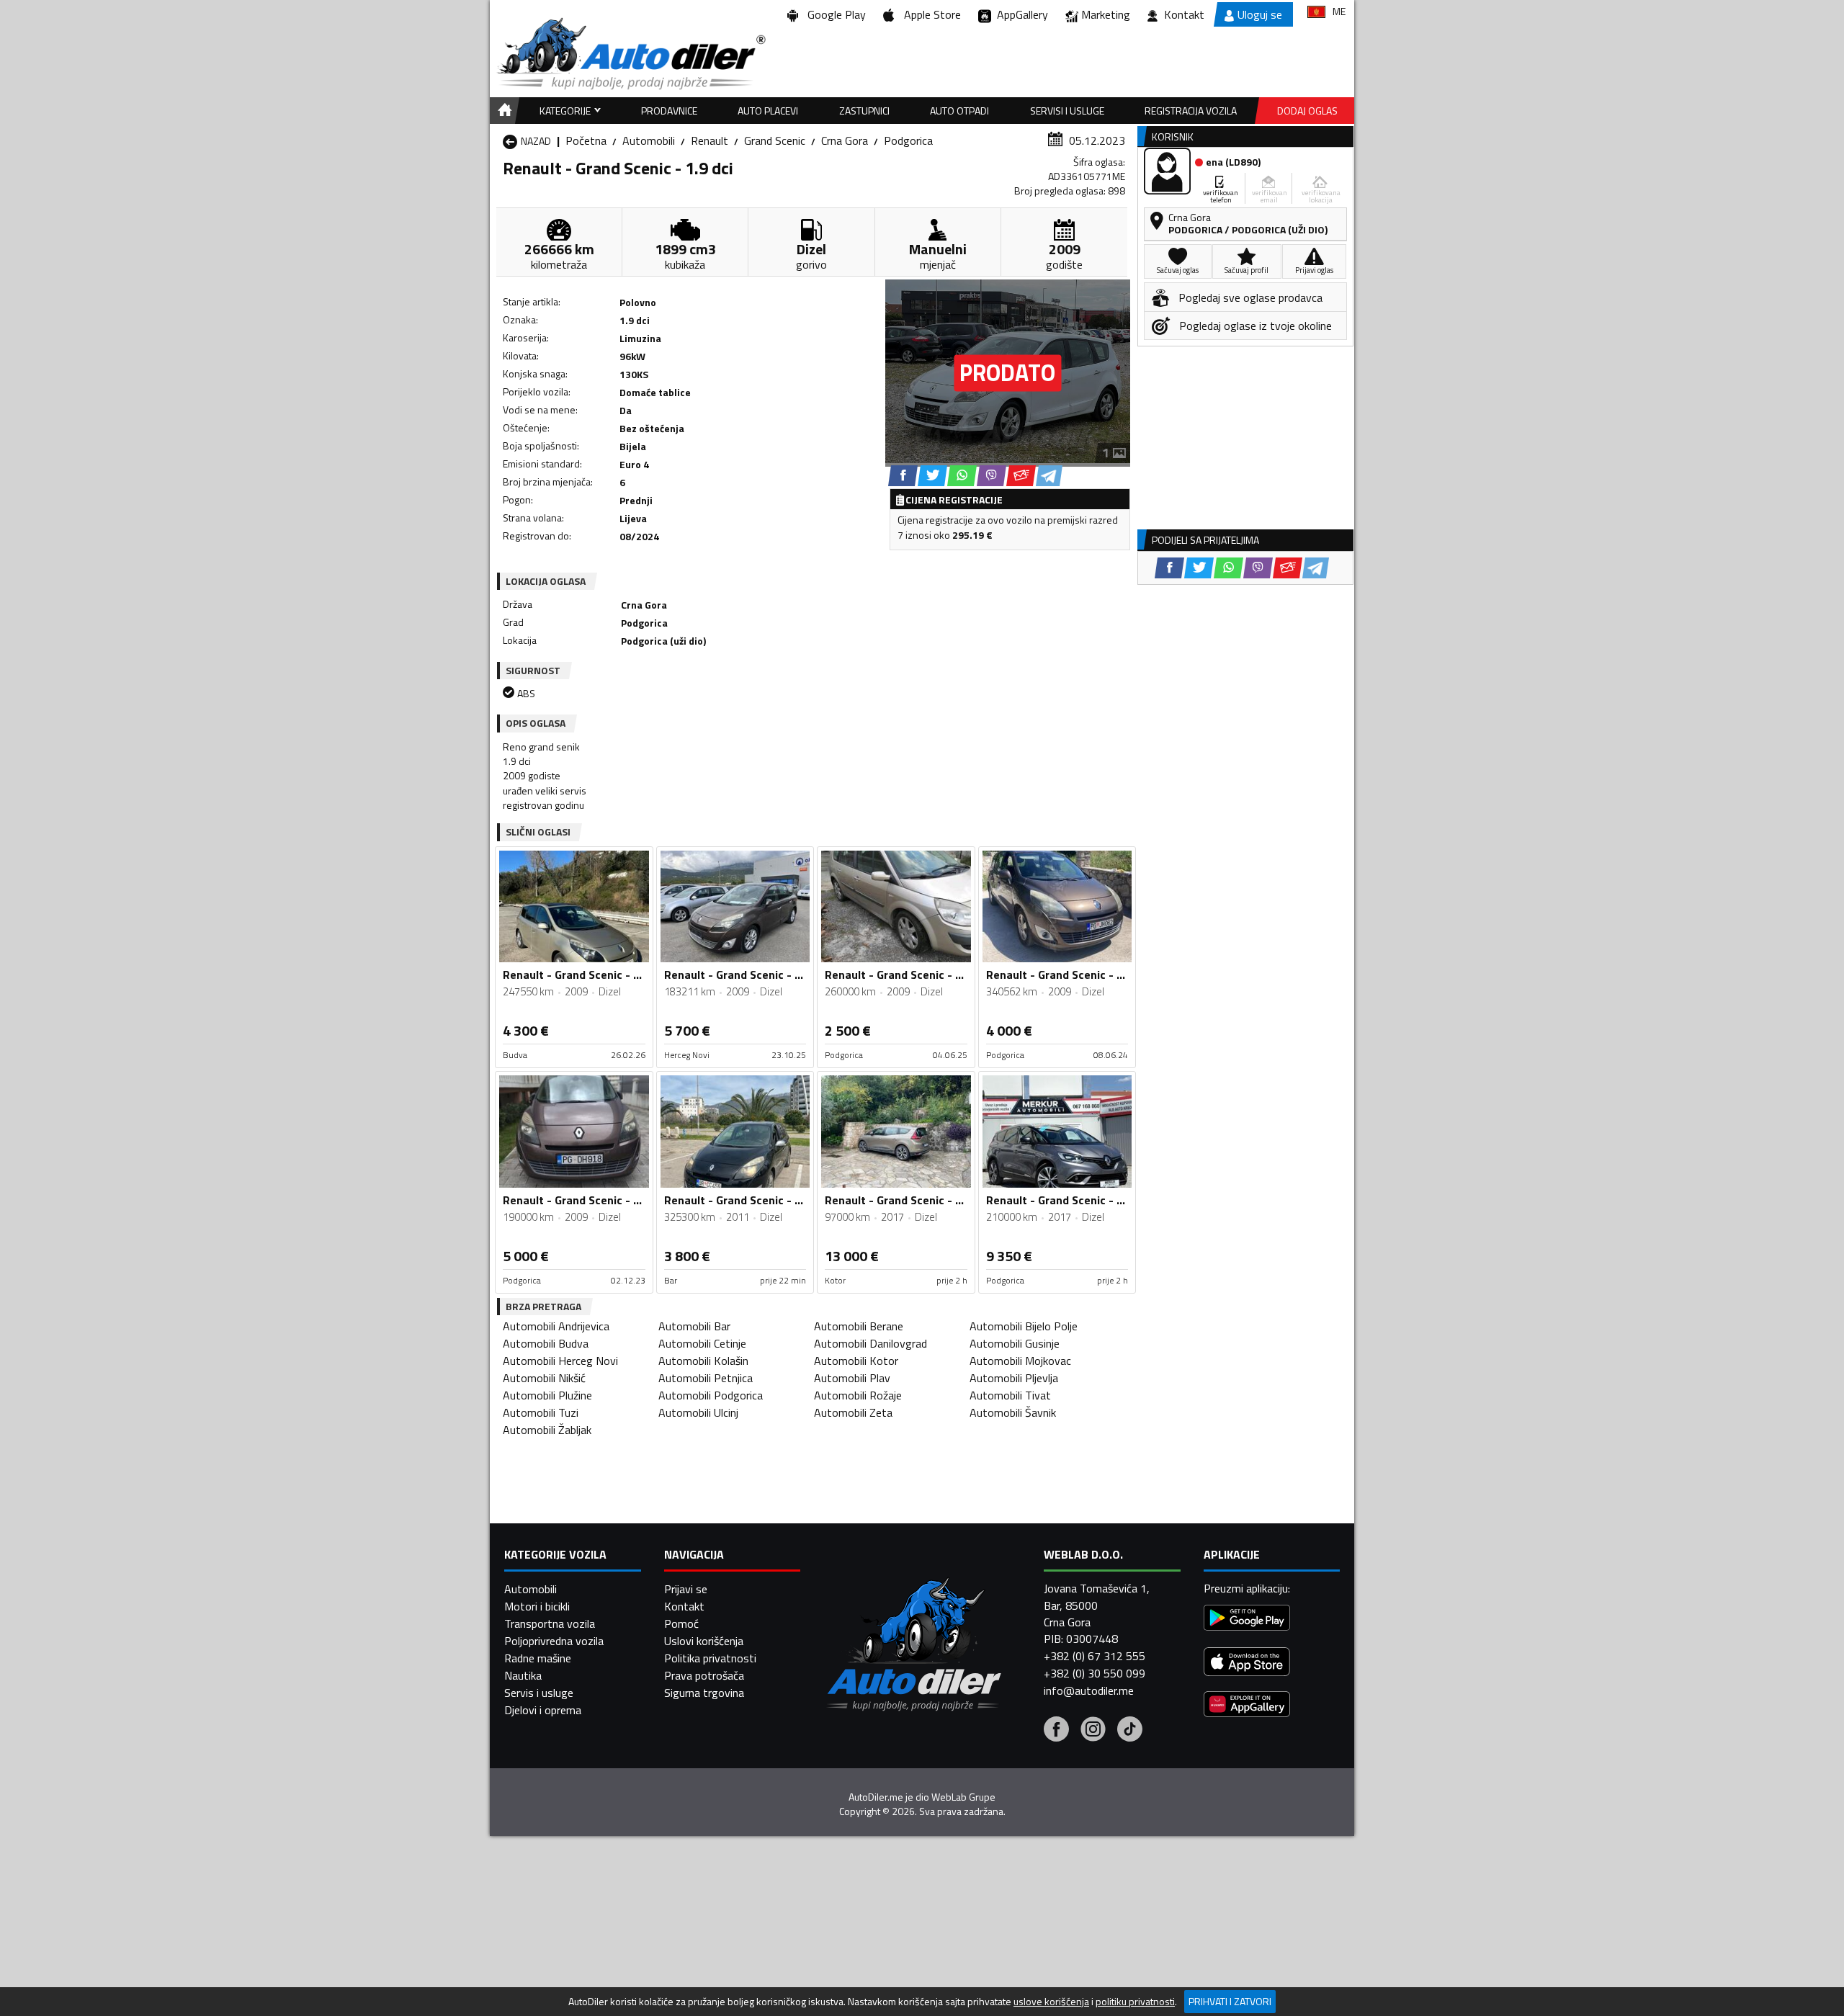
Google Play (834, 14)
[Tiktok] (1130, 1731)
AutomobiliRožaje (858, 1395)
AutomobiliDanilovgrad (870, 1343)
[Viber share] (992, 476)
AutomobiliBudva (546, 1343)
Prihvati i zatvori (1230, 2001)
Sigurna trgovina (704, 1693)
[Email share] (1021, 476)
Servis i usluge (539, 1693)
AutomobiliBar (694, 1326)
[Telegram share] (1049, 476)
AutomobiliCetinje (702, 1343)
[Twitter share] (932, 476)
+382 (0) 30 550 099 (1095, 1673)
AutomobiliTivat (1010, 1395)
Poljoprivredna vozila (554, 1641)
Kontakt (1184, 14)
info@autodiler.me (1089, 1690)
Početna (586, 140)
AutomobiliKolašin (703, 1361)
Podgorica (908, 140)
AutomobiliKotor (856, 1361)
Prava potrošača (704, 1675)
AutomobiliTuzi (541, 1412)
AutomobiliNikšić (544, 1378)
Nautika (523, 1675)
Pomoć (681, 1623)
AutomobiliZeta (853, 1412)
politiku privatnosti (1135, 2002)
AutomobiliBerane (859, 1326)
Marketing (1106, 14)
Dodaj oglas (1307, 111)
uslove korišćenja (1051, 2002)
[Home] (502, 111)
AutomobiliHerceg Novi (560, 1361)
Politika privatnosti (710, 1658)
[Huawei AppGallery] (1247, 1706)
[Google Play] (1247, 1619)
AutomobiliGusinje (1015, 1343)
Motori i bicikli (537, 1606)
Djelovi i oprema (543, 1710)
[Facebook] (1056, 1731)
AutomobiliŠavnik (1013, 1412)
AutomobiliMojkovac (1020, 1361)
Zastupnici (864, 111)
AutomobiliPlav (852, 1378)
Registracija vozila (1191, 111)
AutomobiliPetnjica (706, 1378)
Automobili (649, 140)
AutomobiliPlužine (547, 1395)
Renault (710, 140)
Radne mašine (538, 1658)
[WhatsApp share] (962, 476)
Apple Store (930, 14)
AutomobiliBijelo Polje (1024, 1326)
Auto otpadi (959, 111)
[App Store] (1247, 1663)
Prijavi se (686, 1589)
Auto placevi (768, 111)
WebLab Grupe (963, 1797)
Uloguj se (1260, 14)
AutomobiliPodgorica (711, 1395)
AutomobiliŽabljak (547, 1430)
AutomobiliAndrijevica (556, 1326)
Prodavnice (669, 111)
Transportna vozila (550, 1623)
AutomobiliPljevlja (1014, 1378)
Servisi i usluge (1067, 111)
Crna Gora (845, 140)
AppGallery (1020, 14)
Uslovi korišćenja (704, 1641)
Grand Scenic (775, 140)
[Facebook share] (903, 476)
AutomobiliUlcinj (698, 1412)
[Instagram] (1093, 1731)
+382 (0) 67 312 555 (1095, 1656)
